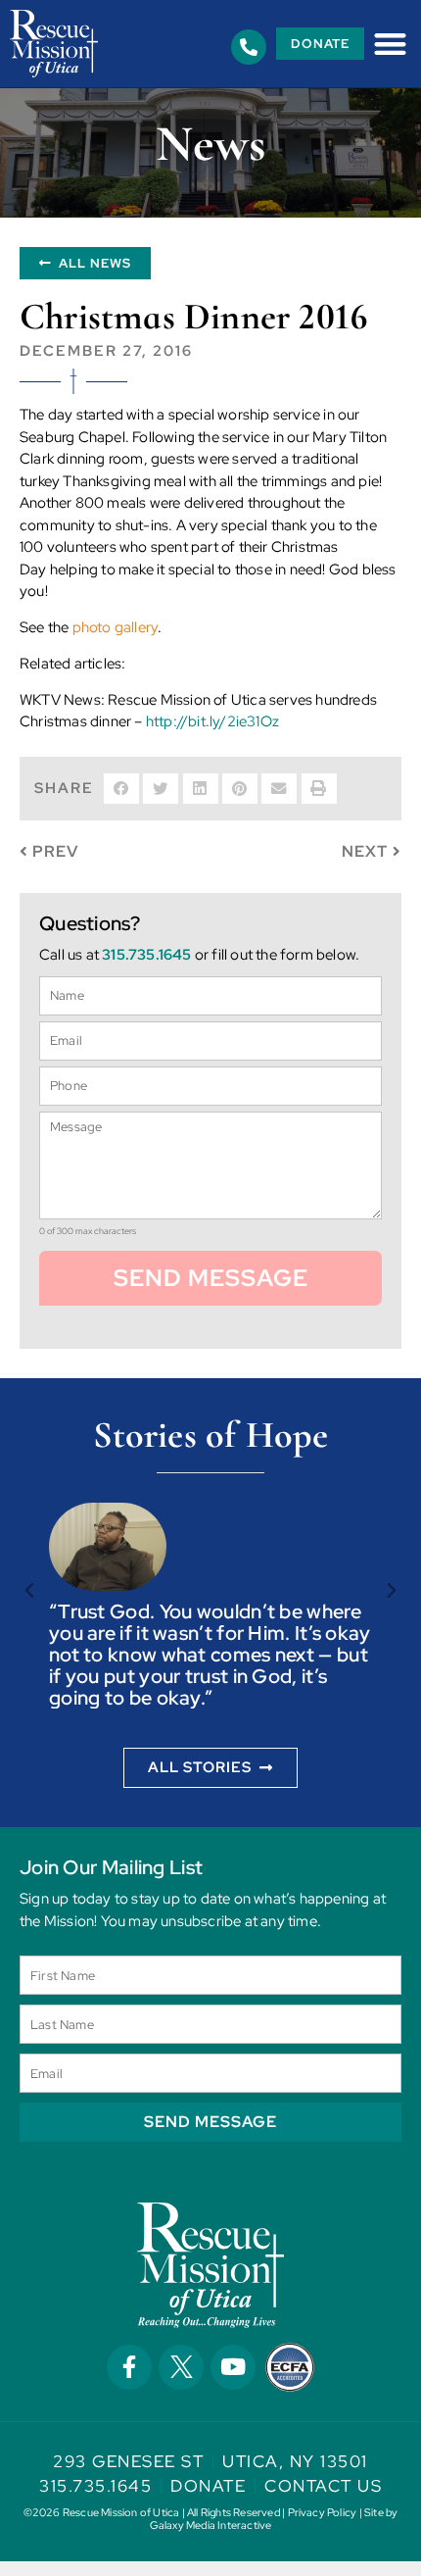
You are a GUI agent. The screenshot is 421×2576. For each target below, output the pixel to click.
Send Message (211, 1278)
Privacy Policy (323, 2512)
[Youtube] (233, 2367)
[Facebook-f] (129, 2367)
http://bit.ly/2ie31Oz (212, 721)
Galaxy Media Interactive (211, 2525)
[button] (390, 44)
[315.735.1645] (249, 47)
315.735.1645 (146, 955)
